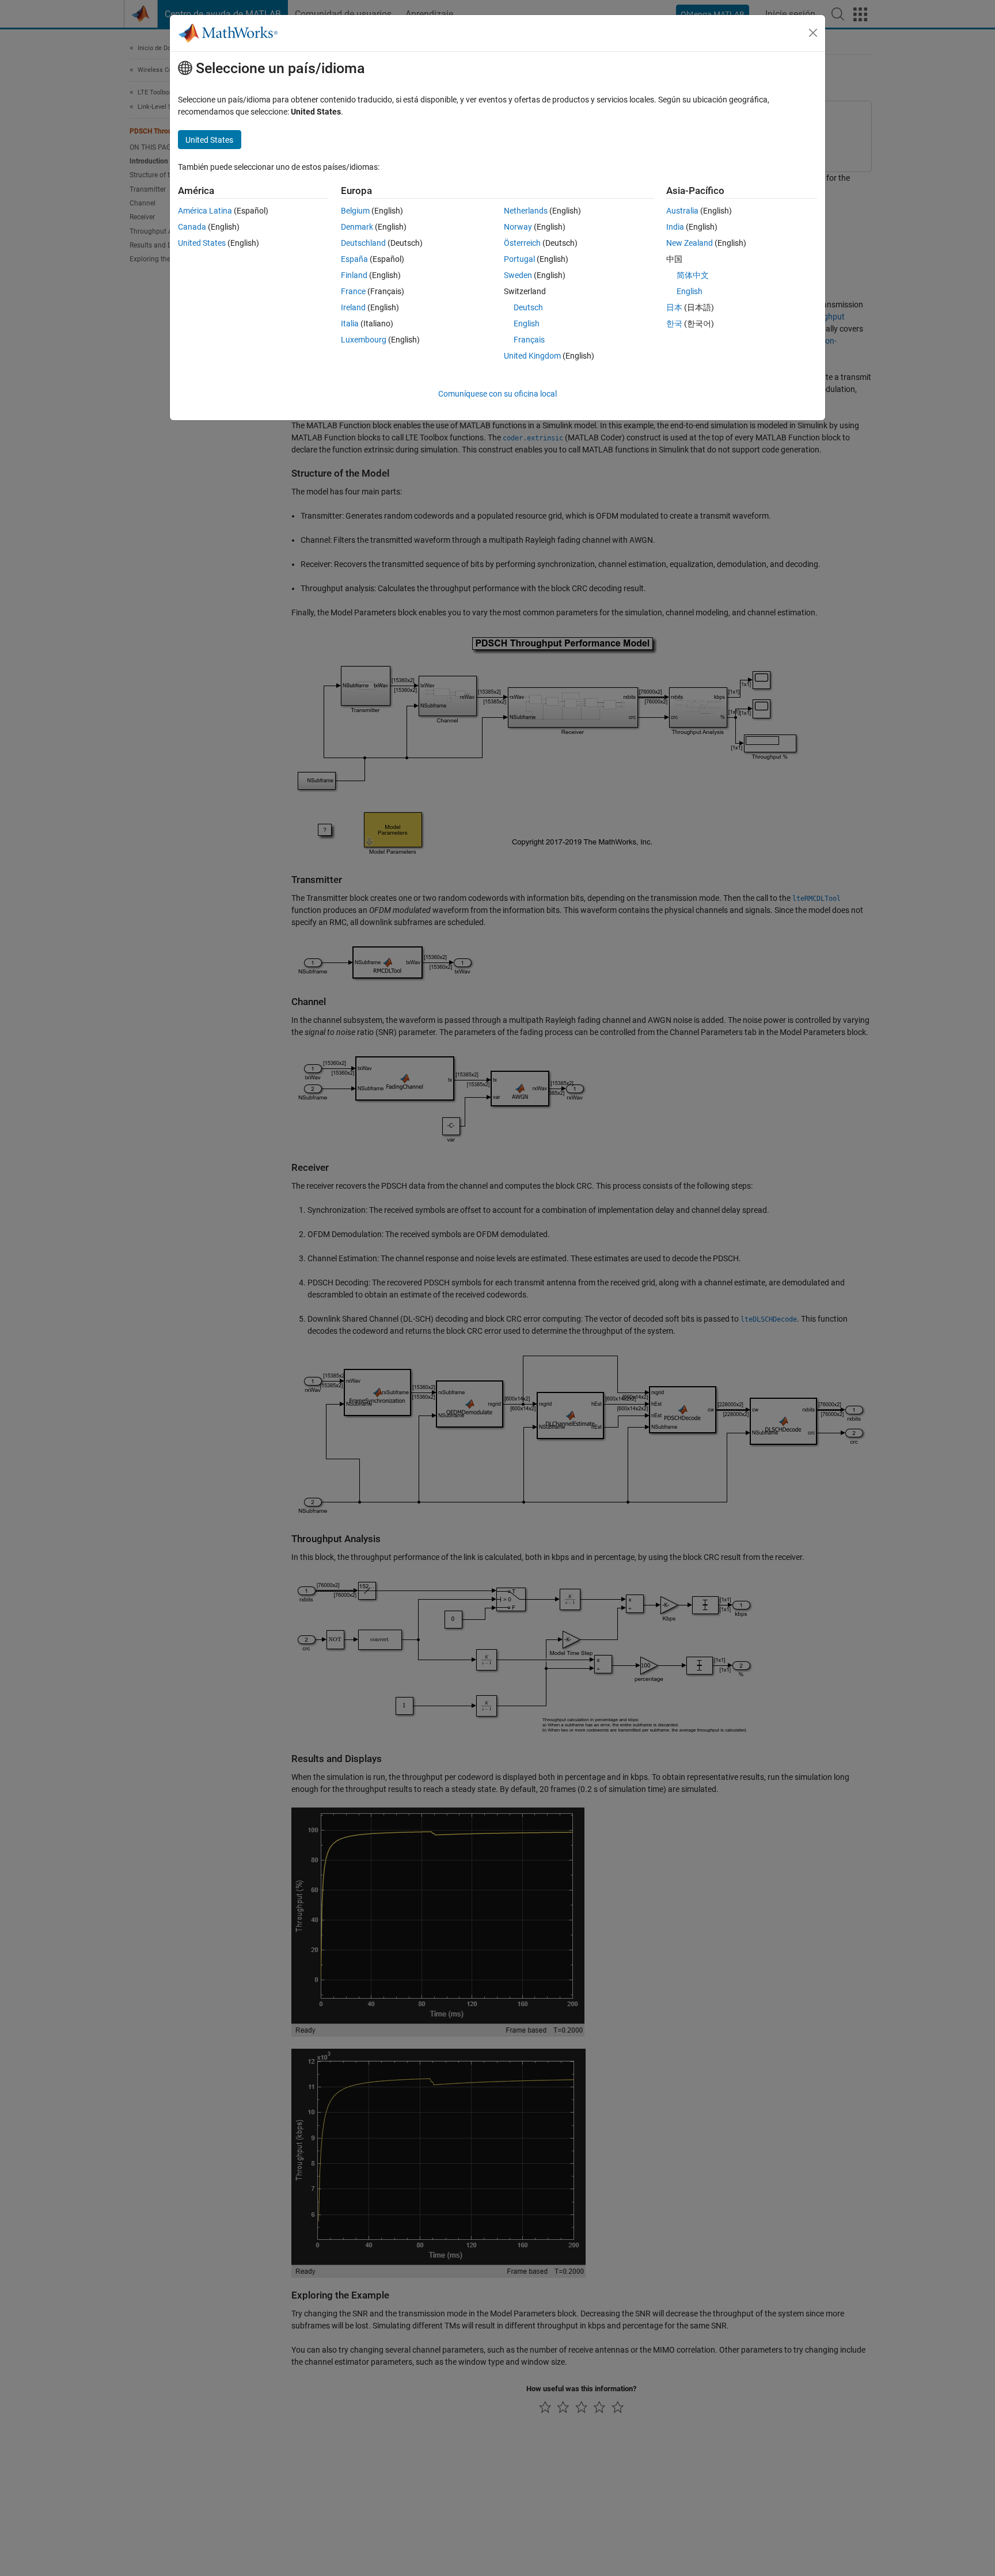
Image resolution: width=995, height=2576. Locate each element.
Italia (350, 324)
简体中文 (693, 275)
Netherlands (526, 211)
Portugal (519, 259)
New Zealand (690, 243)
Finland (354, 275)
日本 (674, 307)
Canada (192, 227)
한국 (674, 324)
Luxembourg (364, 340)
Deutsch (528, 307)
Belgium (355, 211)
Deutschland (363, 243)
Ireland (353, 307)
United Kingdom (532, 356)
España (354, 259)
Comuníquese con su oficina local (498, 394)
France (353, 291)
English (527, 324)
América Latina (205, 211)
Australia (682, 211)
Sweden (518, 275)
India (675, 227)
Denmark (357, 227)
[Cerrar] (813, 33)
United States (202, 243)
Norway (518, 227)
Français (529, 340)
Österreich (522, 243)
